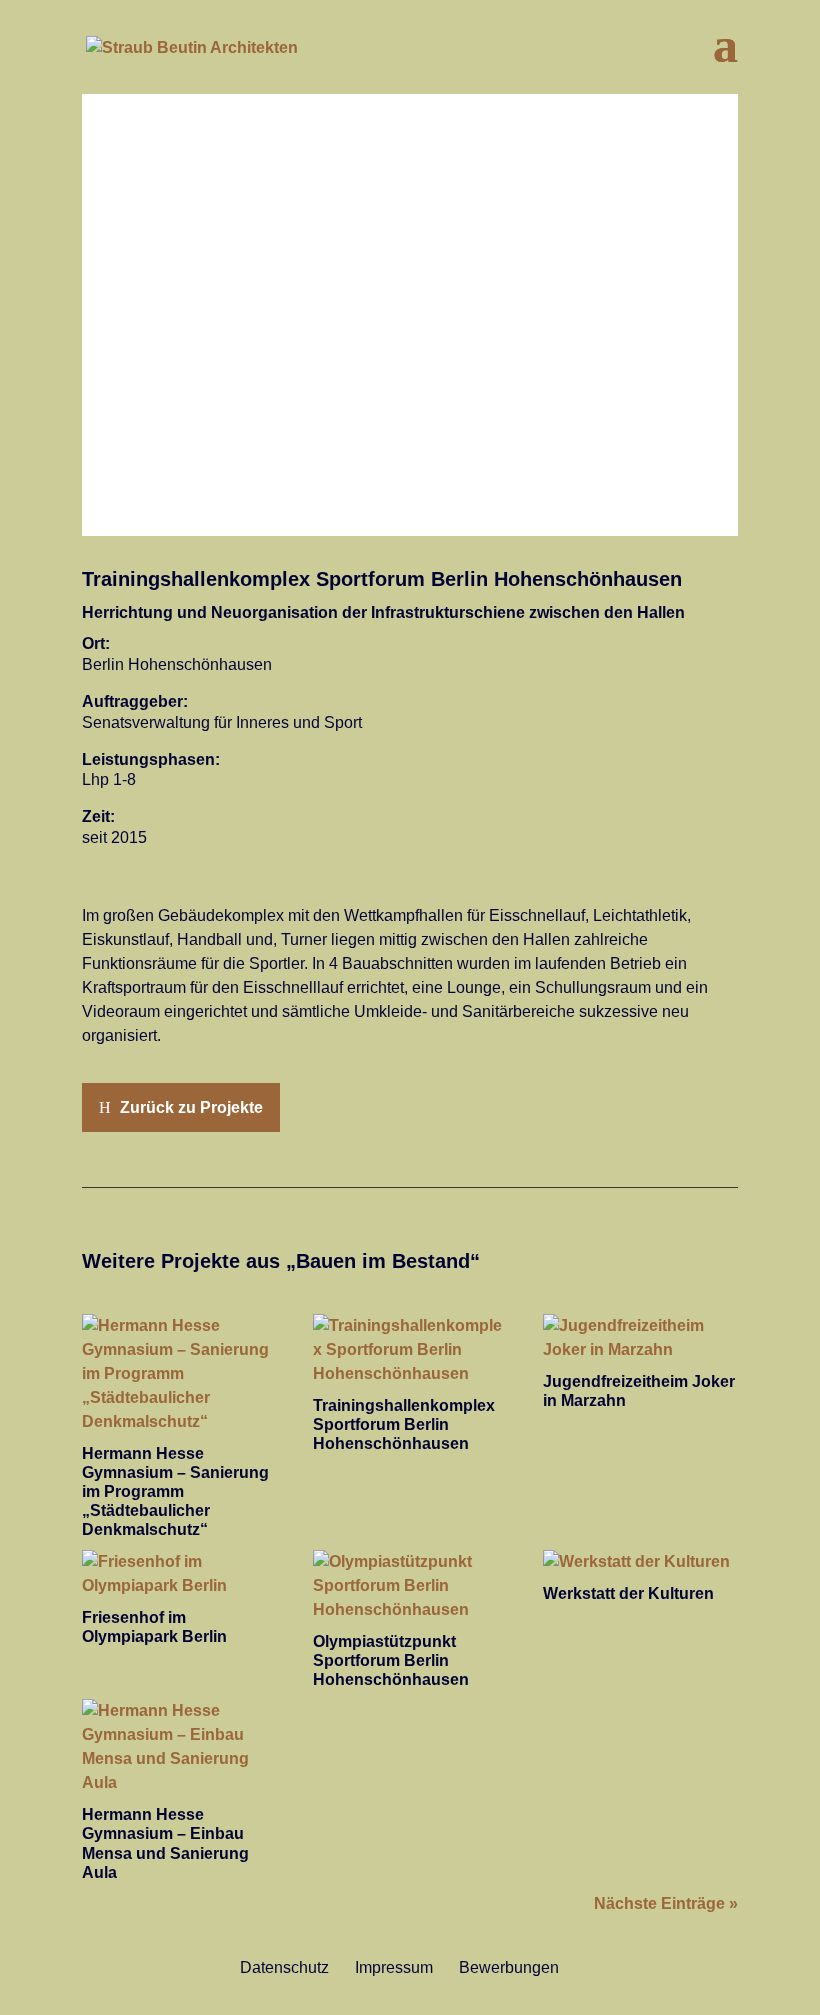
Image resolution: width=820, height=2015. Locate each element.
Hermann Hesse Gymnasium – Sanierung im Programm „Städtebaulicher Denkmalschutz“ (175, 1492)
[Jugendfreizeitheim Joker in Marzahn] (640, 1338)
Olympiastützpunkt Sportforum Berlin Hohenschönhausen (391, 1660)
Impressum (394, 1967)
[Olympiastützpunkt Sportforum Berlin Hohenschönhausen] (410, 1586)
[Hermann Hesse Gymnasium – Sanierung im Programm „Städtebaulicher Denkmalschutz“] (179, 1374)
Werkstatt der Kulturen (628, 1593)
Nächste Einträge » (666, 1903)
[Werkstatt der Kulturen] (640, 1562)
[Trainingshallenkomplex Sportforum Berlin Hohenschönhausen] (410, 1350)
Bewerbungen (509, 1967)
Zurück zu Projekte (191, 1107)
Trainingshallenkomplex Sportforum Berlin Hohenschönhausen (404, 1424)
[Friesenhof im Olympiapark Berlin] (179, 1574)
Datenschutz (284, 1967)
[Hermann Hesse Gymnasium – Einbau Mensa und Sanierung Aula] (179, 1747)
